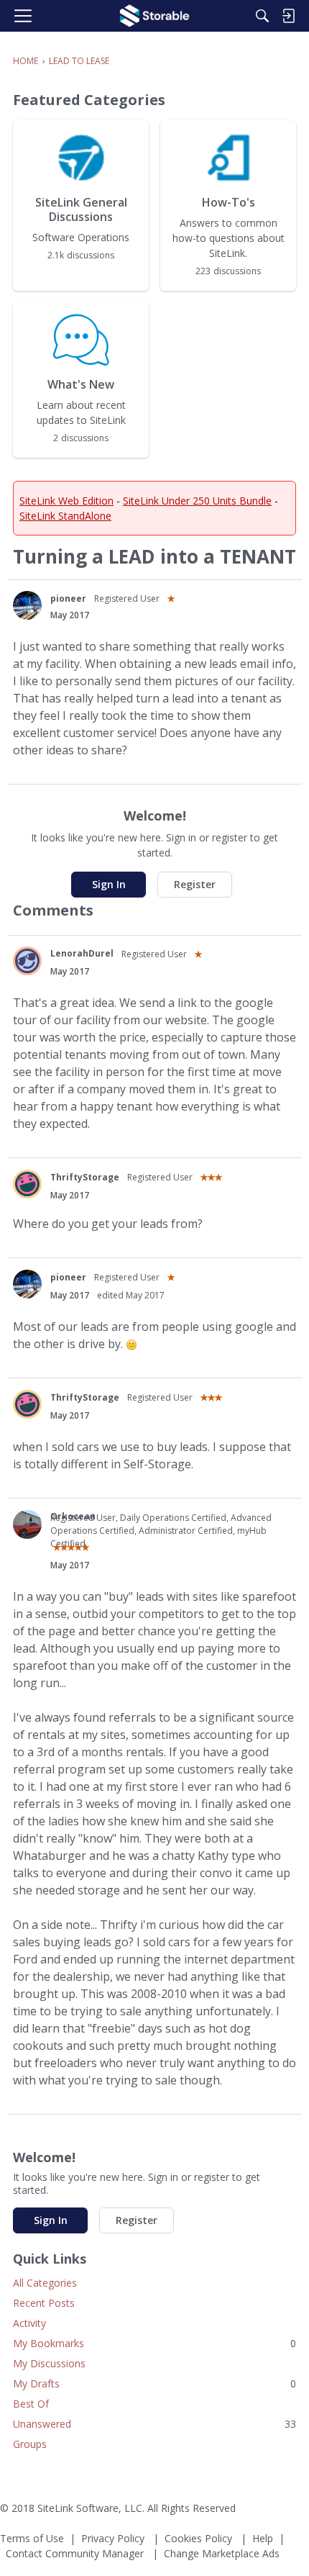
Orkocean (73, 1516)
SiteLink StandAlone (65, 516)
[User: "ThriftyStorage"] (27, 1184)
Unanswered (154, 2424)
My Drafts (154, 2383)
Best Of (31, 2404)
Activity (29, 2323)
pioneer (68, 598)
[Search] (262, 16)
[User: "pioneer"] (27, 605)
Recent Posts (44, 2303)
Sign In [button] (109, 884)
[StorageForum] (154, 16)
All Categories (45, 2283)
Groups (30, 2444)
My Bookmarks (154, 2343)
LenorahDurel (82, 953)
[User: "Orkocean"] (27, 1524)
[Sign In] (288, 16)
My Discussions (49, 2363)
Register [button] (195, 884)
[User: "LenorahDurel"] (27, 961)
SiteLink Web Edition (66, 501)
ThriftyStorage (85, 1177)
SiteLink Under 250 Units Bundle (197, 501)
